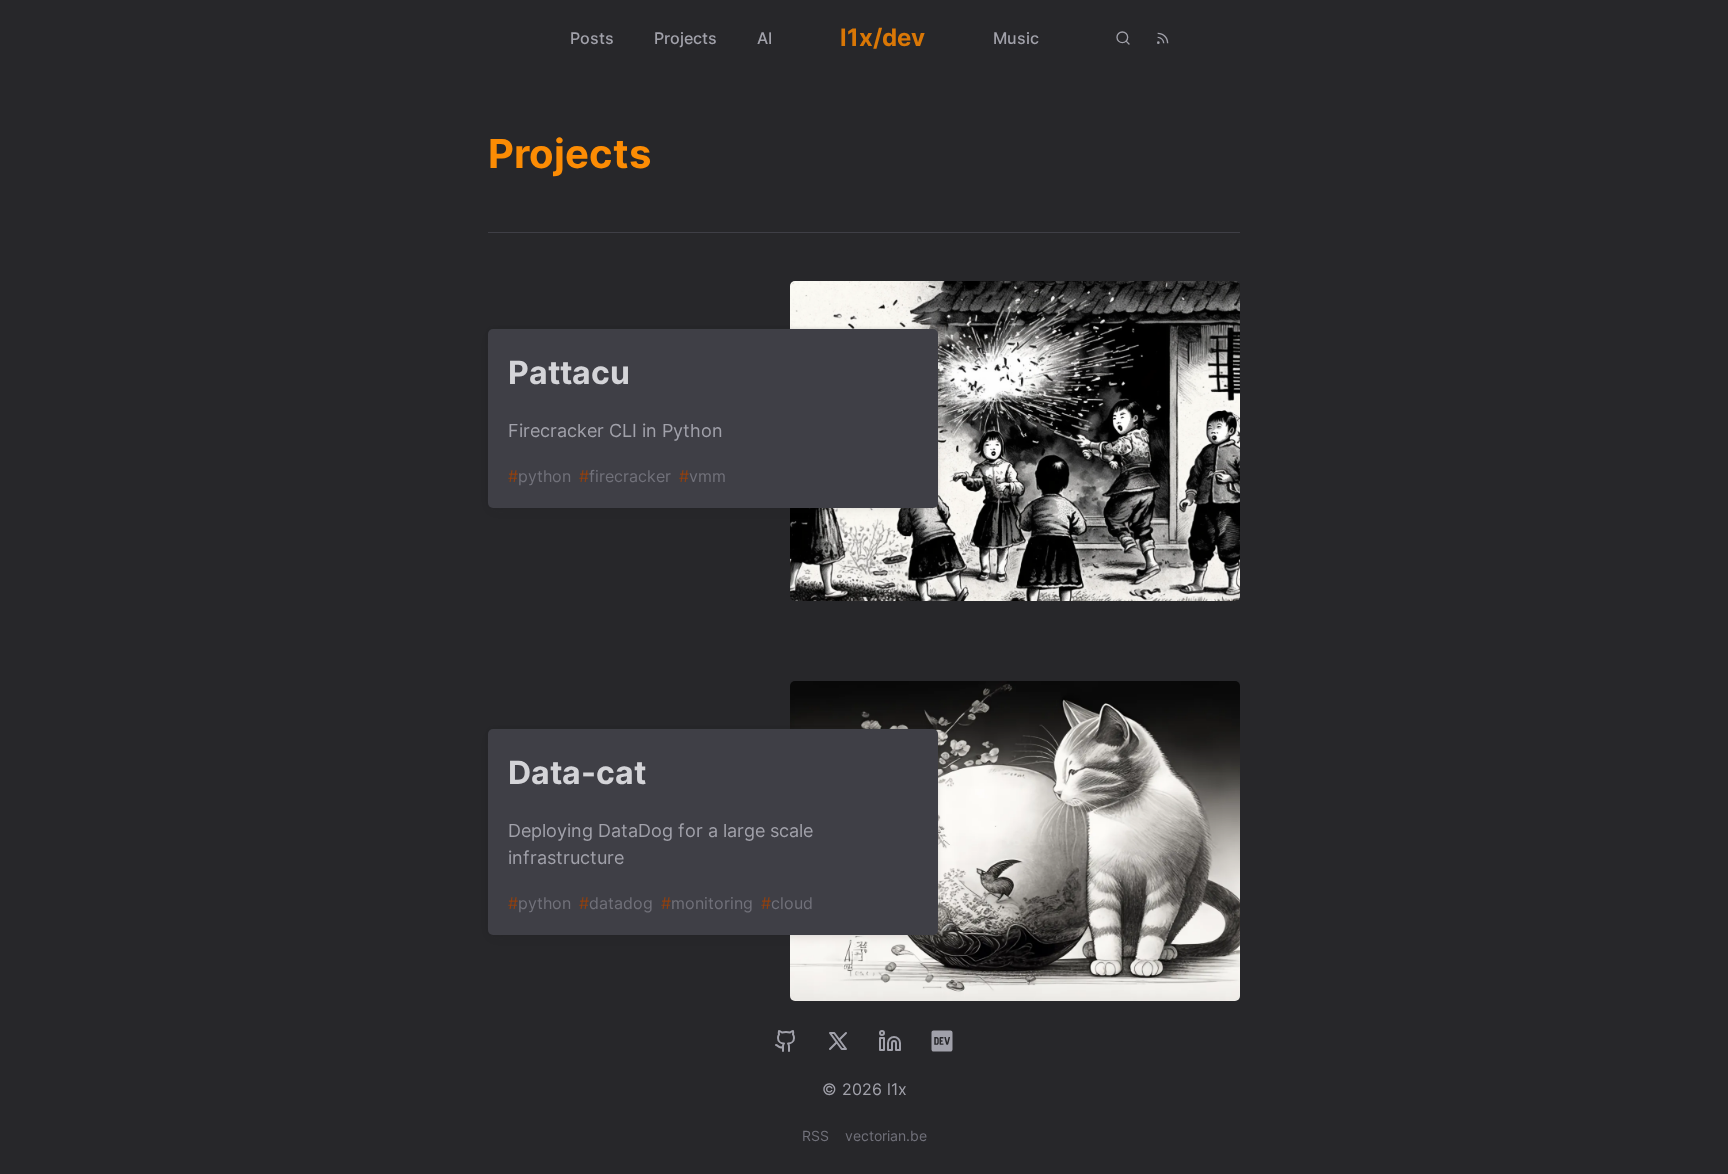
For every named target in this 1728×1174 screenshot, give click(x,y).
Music (1016, 38)
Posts (592, 38)
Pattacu (569, 372)
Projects (685, 38)
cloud (787, 903)
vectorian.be (886, 1135)
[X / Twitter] (838, 1041)
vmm (702, 476)
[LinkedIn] (890, 1041)
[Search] (1123, 38)
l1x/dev (882, 37)
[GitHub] (786, 1041)
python (539, 476)
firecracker (625, 476)
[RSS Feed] (1163, 38)
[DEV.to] (942, 1041)
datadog (616, 903)
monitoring (707, 903)
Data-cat (577, 772)
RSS (815, 1135)
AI (764, 38)
